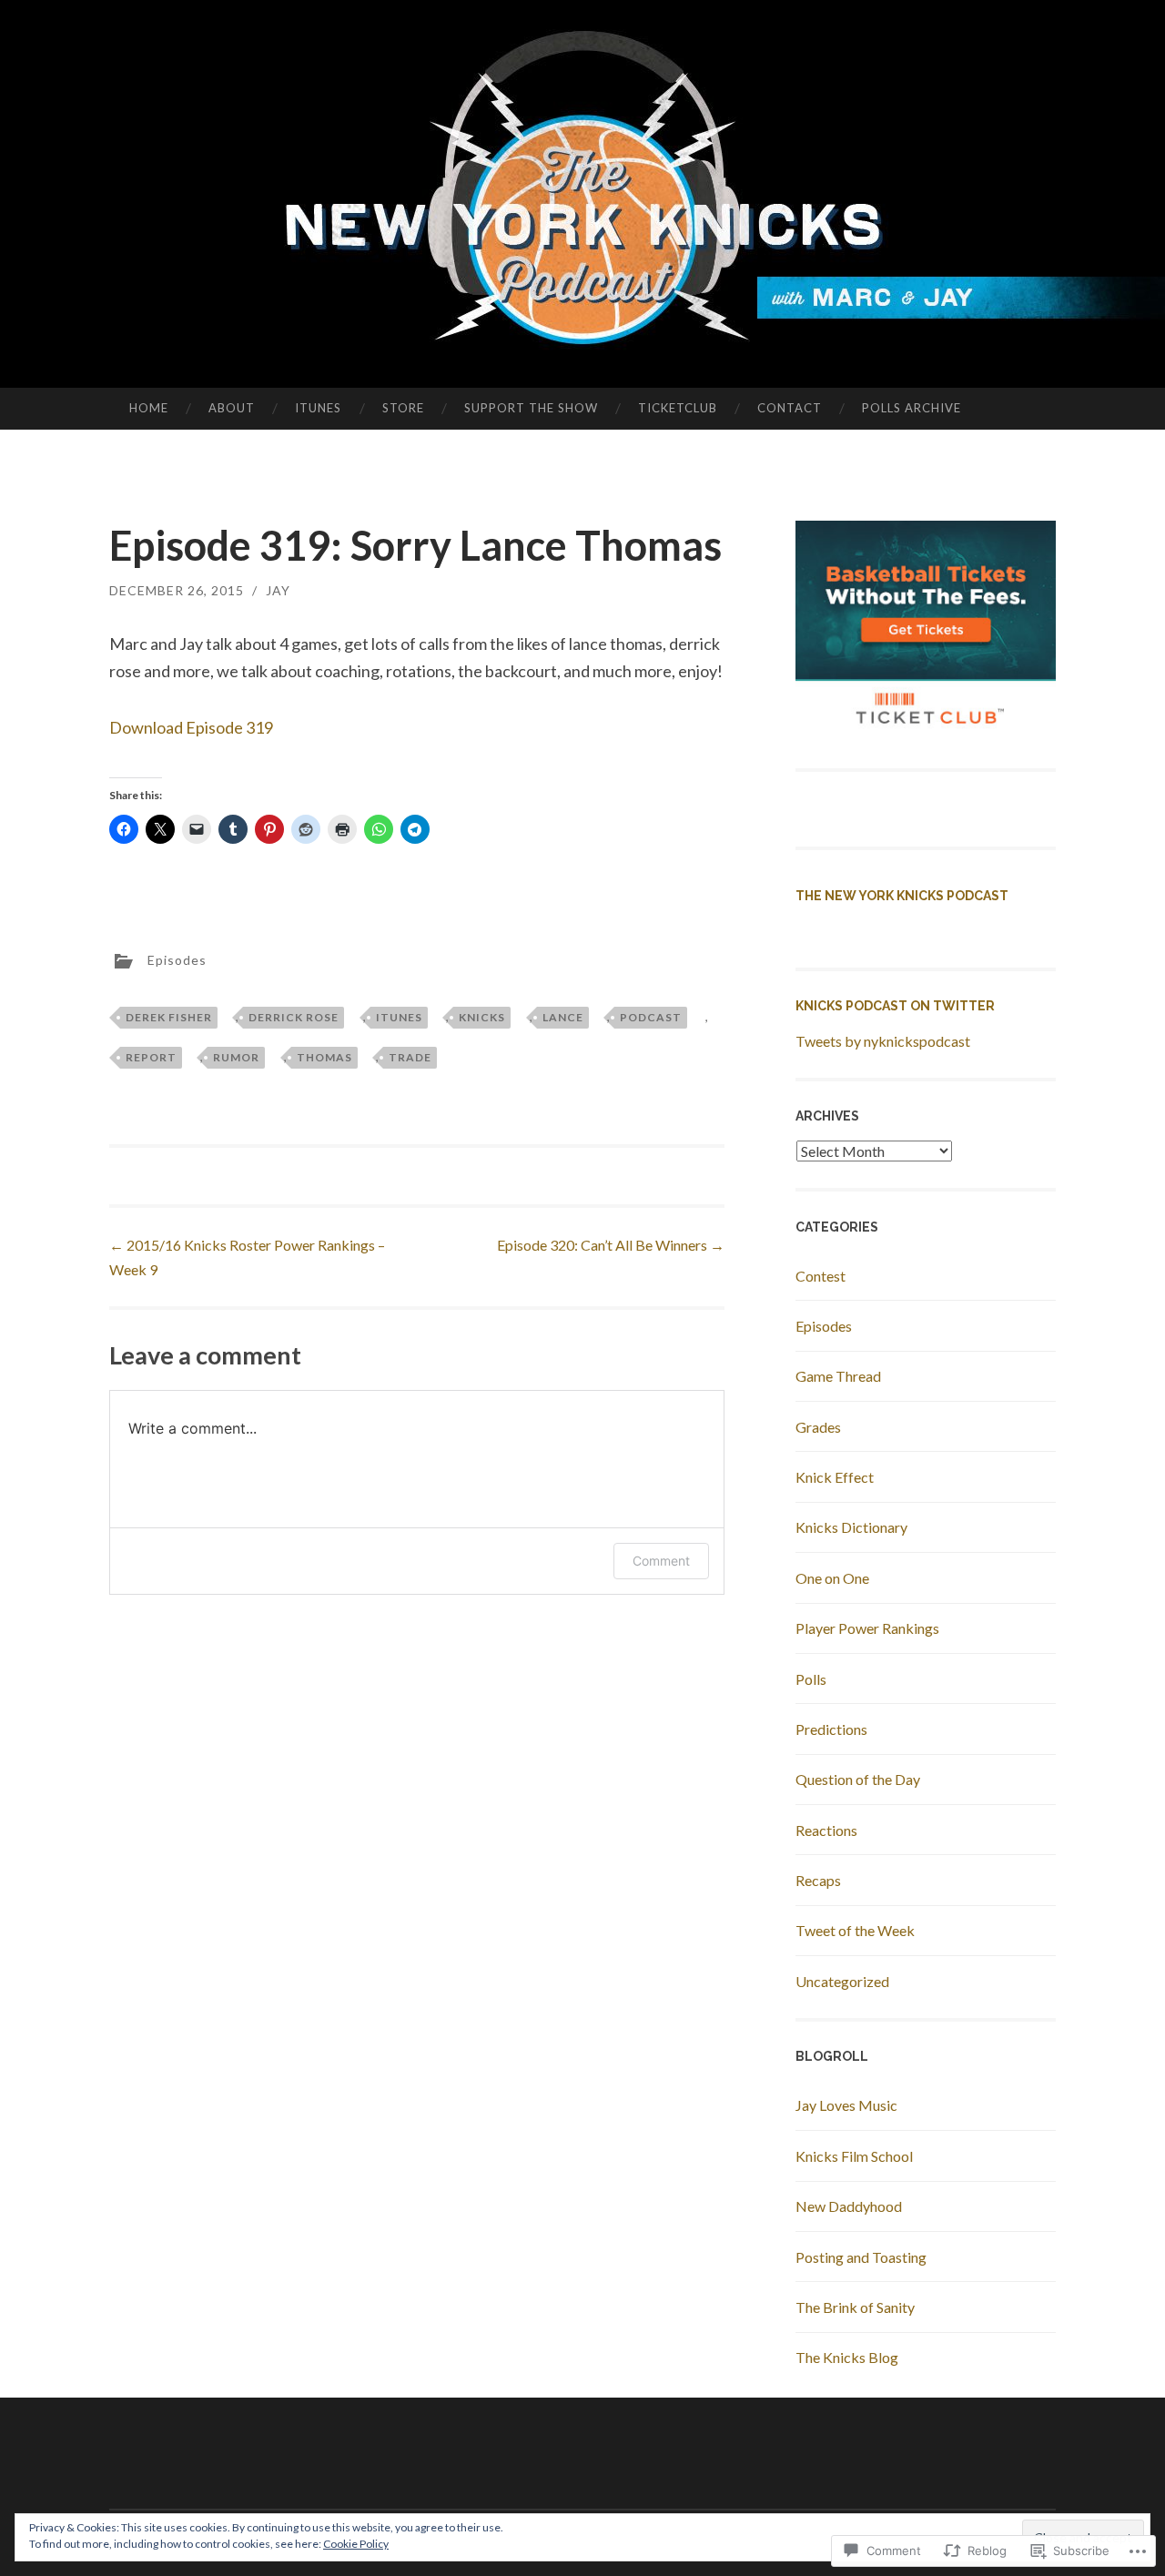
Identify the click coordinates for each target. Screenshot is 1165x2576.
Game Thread (838, 1376)
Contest (821, 1276)
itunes (399, 1017)
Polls (811, 1679)
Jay (278, 590)
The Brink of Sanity (855, 2307)
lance (563, 1017)
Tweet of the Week (855, 1930)
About (232, 408)
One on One (832, 1578)
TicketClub (678, 408)
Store (403, 408)
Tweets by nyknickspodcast (883, 1041)
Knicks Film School (854, 2156)
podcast (651, 1017)
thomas (324, 1057)
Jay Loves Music (846, 2105)
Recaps (818, 1880)
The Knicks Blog (847, 2357)
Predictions (831, 1729)
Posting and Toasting (861, 2257)
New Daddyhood (849, 2206)
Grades (818, 1427)
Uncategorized (842, 1981)
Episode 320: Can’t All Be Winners (611, 1245)
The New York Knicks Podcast (902, 896)
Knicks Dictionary (851, 1527)
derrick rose (294, 1017)
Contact (790, 408)
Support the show (531, 408)
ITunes (318, 408)
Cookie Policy (356, 2544)
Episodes (177, 959)
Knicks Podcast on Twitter (895, 1006)
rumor (236, 1057)
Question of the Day (858, 1779)
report (151, 1057)
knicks (482, 1017)
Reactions (826, 1830)
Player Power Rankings (867, 1628)
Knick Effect (835, 1477)
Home (149, 408)
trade (410, 1057)
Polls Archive (912, 408)
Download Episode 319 (191, 727)
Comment (661, 1561)
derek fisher (169, 1017)
